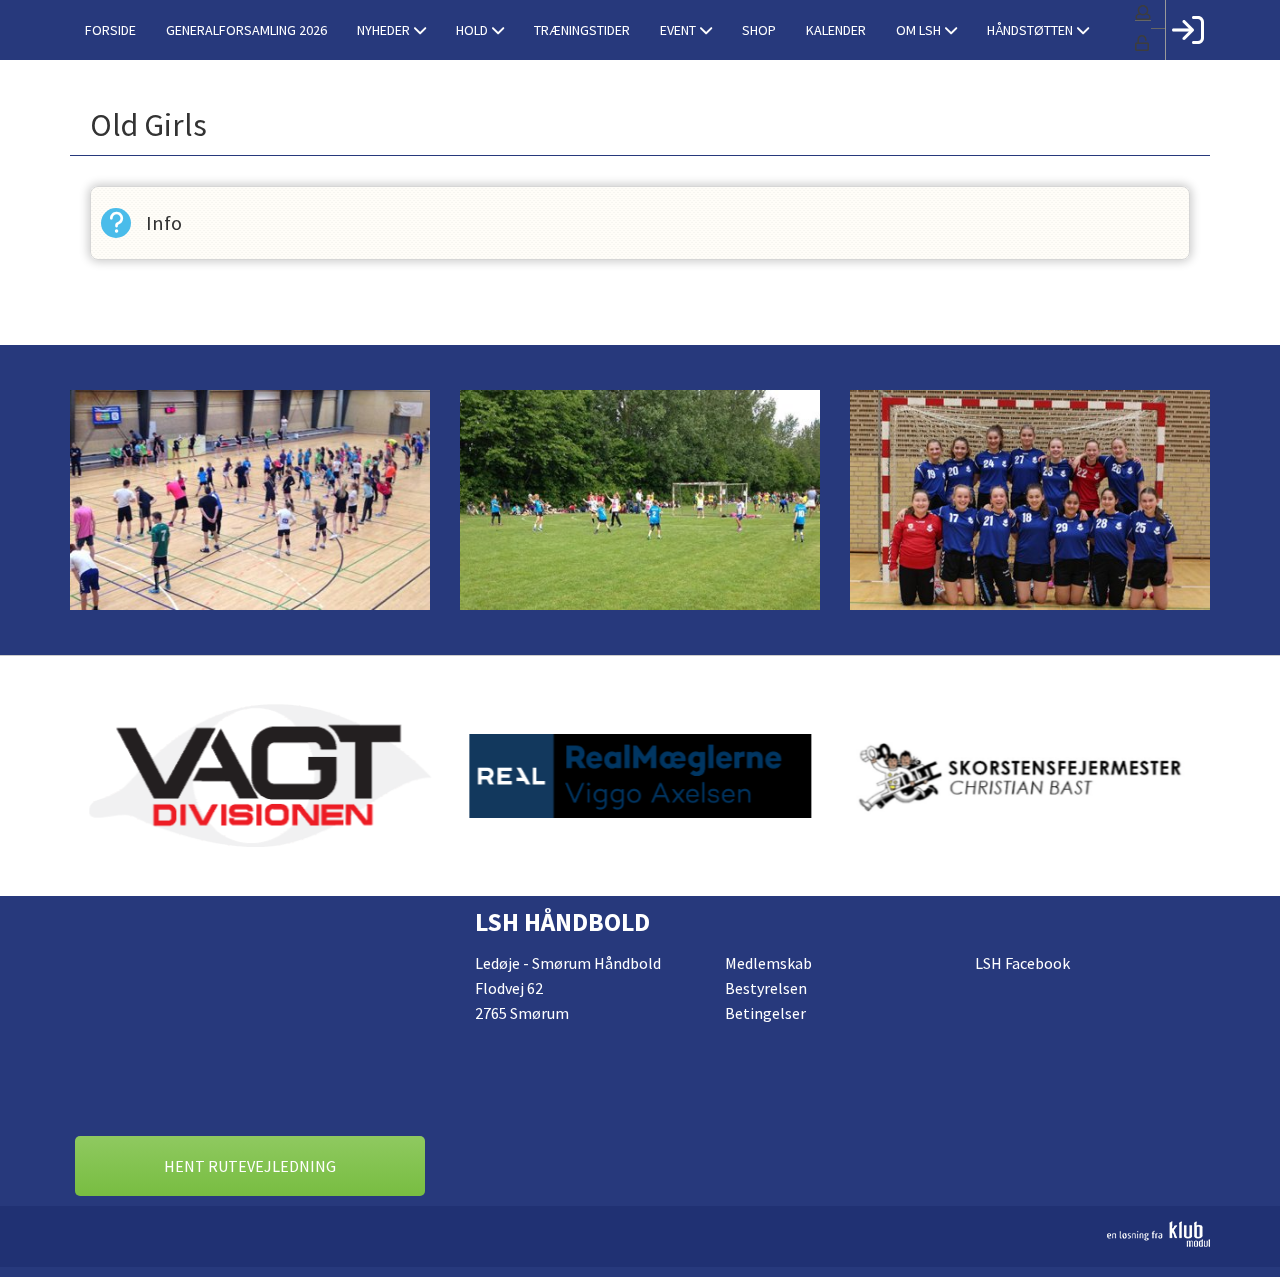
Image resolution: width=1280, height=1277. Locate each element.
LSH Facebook (1022, 963)
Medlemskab (768, 963)
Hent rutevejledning (250, 1166)
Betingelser (765, 1013)
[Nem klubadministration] (640, 1234)
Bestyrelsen (766, 988)
